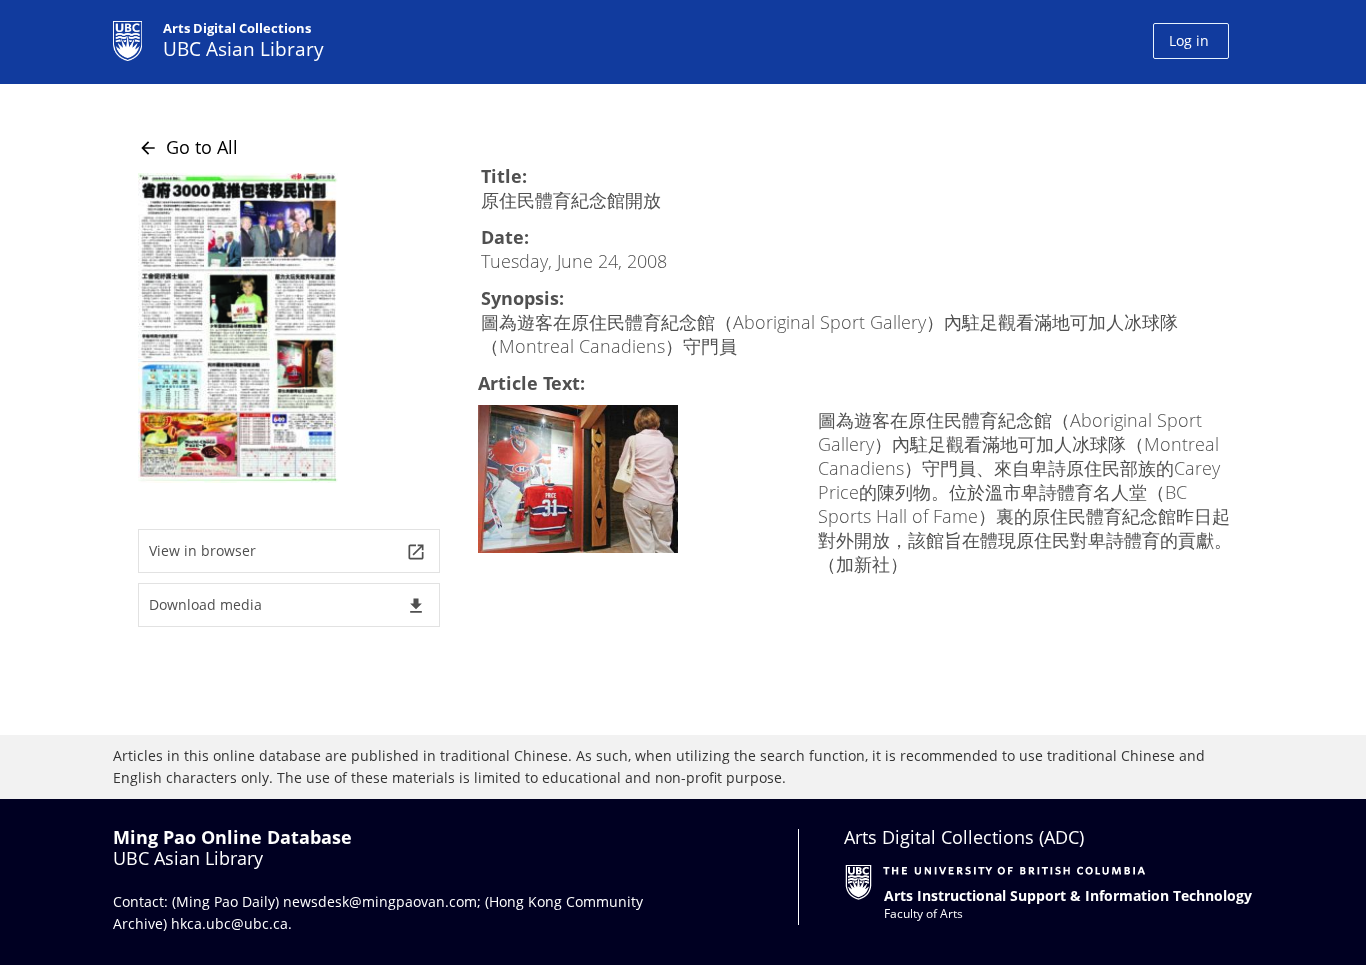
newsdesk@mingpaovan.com (380, 901)
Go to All (188, 147)
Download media (287, 605)
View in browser (287, 551)
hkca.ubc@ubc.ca (229, 923)
